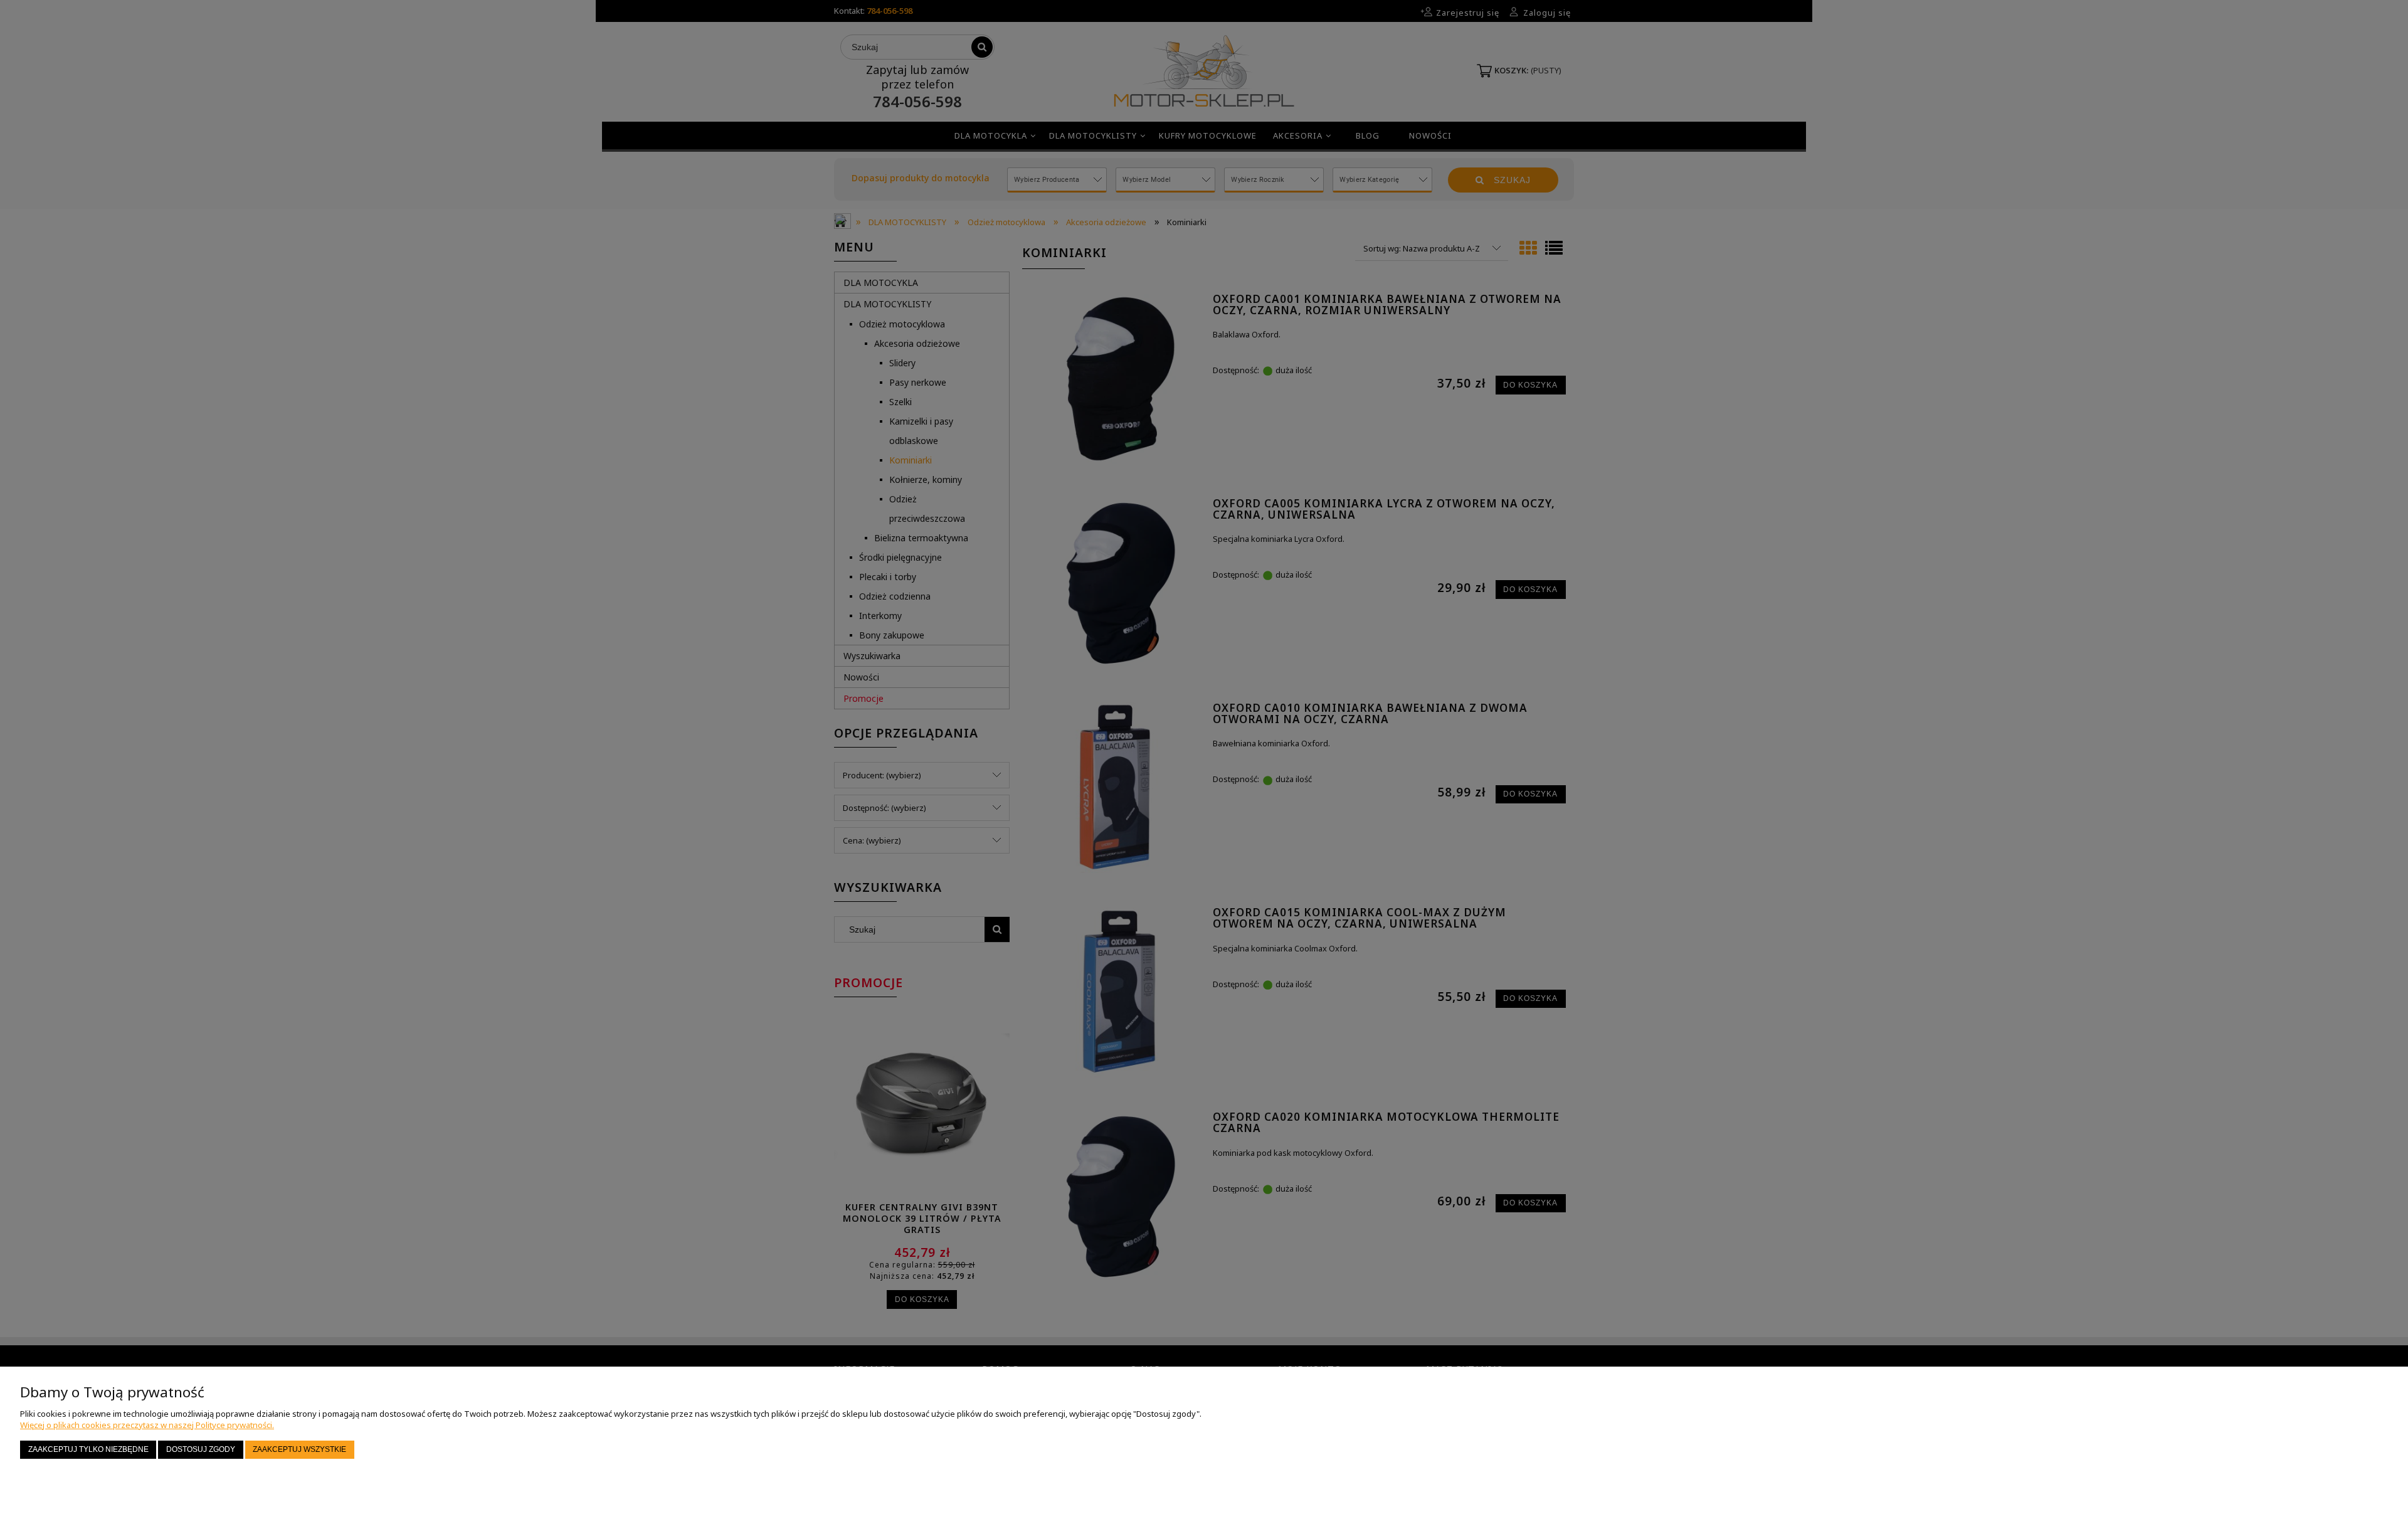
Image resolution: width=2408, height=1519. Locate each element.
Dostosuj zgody (201, 1449)
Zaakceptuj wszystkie (299, 1449)
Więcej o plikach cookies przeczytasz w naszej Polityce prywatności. (147, 1425)
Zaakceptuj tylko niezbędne (88, 1449)
